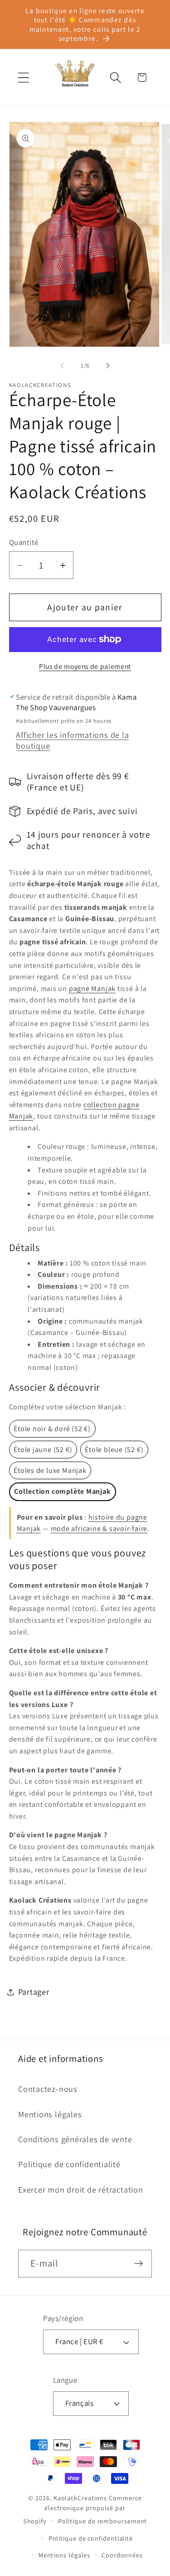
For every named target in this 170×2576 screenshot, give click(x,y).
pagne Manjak (92, 989)
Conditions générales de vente (75, 2139)
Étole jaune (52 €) (43, 1450)
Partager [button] (34, 1992)
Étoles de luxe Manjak (50, 1470)
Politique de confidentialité (69, 2164)
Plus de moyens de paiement (85, 666)
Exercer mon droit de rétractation (81, 2189)
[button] (23, 77)
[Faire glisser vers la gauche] (62, 366)
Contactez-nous (48, 2089)
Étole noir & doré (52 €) (52, 1429)
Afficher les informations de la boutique (72, 740)
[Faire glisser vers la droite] (108, 366)
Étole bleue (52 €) (114, 1450)
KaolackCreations (80, 2498)
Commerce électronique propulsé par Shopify (83, 2509)
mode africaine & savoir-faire (99, 1528)
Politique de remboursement (103, 2521)
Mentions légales (50, 2114)
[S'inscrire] (138, 2264)
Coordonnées (122, 2555)
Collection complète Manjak (62, 1491)
